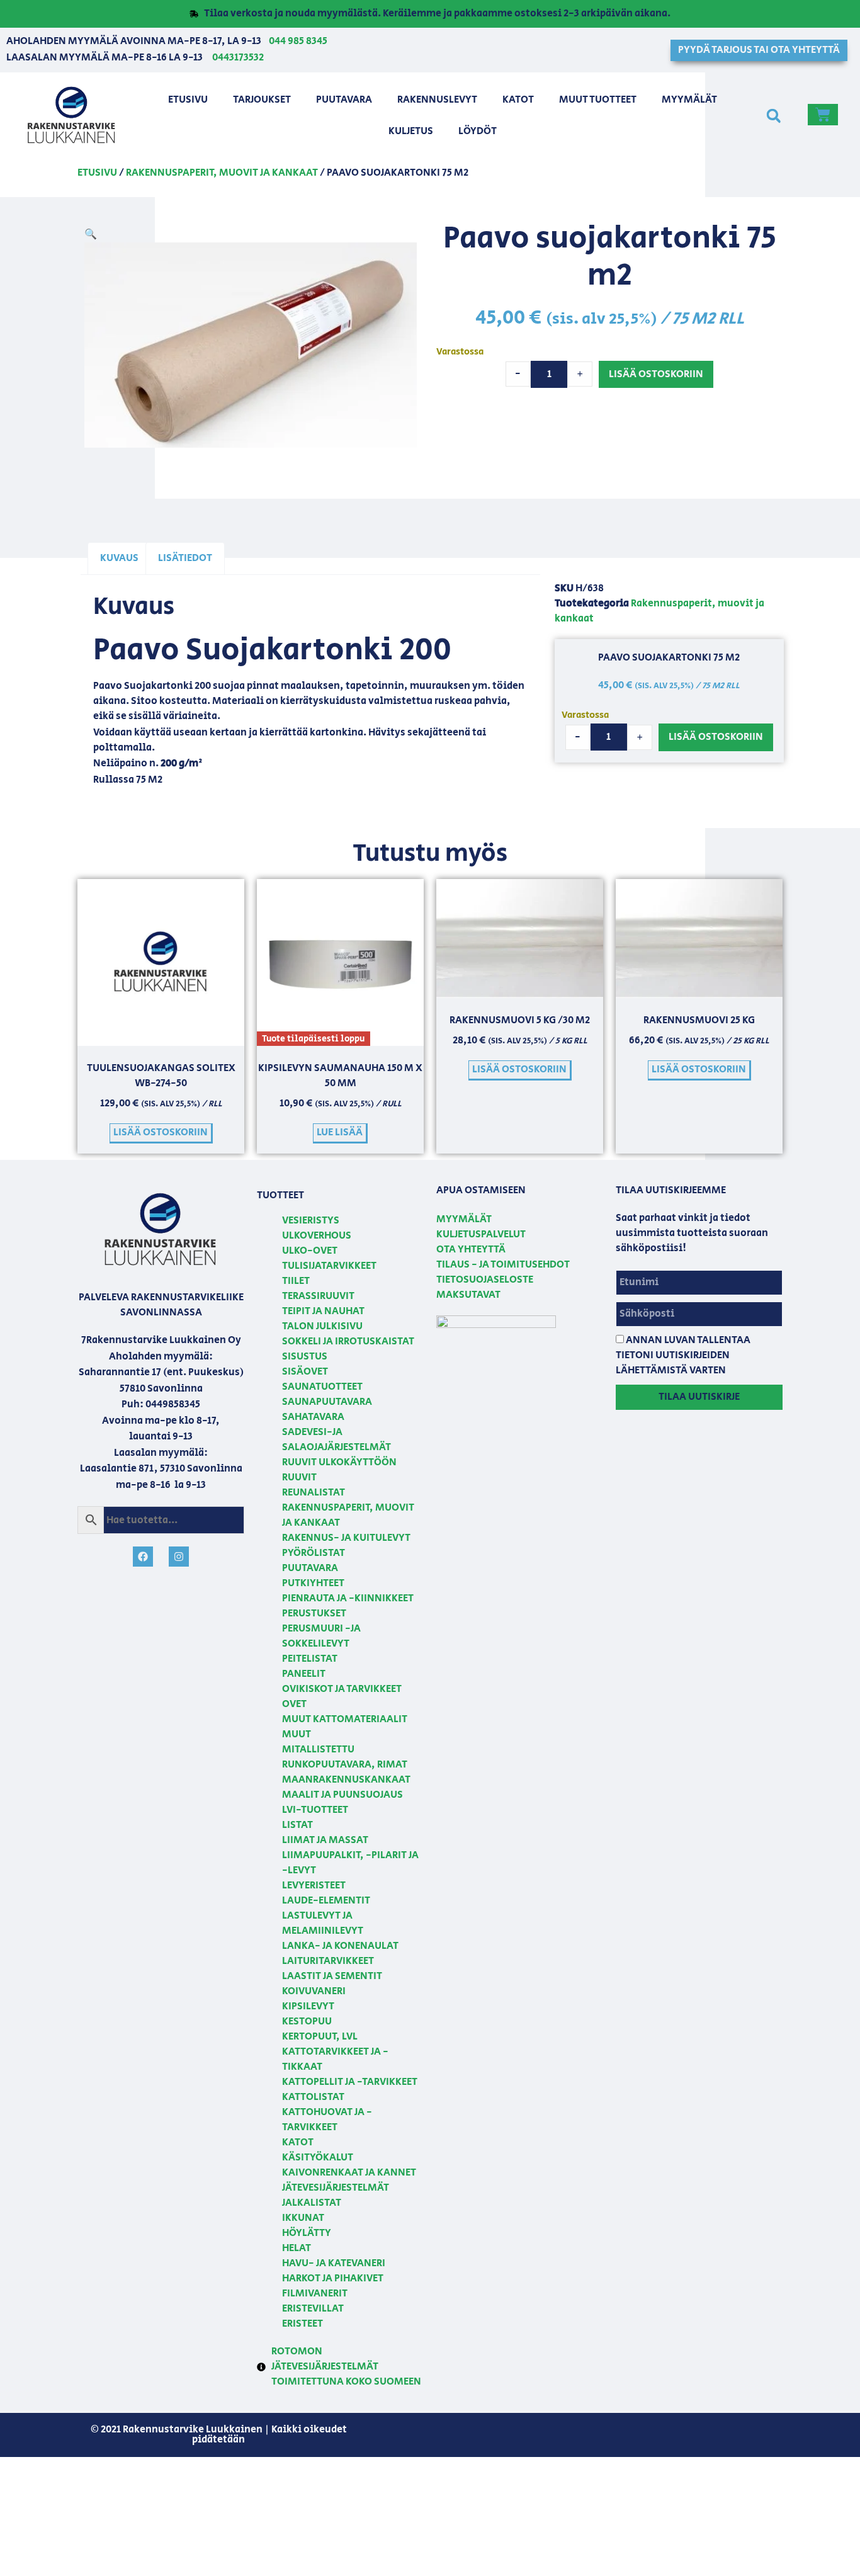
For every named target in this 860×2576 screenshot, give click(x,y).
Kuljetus (411, 131)
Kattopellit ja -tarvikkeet (350, 2082)
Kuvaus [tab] (119, 558)
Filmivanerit (315, 2294)
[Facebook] (143, 1557)
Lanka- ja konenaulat (340, 1946)
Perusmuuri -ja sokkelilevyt (321, 1636)
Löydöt (478, 131)
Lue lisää (340, 1132)
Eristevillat (313, 2309)
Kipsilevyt (308, 2006)
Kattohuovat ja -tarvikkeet (327, 2120)
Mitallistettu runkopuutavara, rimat (345, 1757)
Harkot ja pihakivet (333, 2278)
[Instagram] (179, 1557)
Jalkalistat (312, 2203)
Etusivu (188, 100)
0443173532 (238, 58)
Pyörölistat (314, 1553)
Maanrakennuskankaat (346, 1780)
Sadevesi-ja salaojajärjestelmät (337, 1440)
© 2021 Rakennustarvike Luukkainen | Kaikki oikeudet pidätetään (219, 2435)
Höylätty (307, 2233)
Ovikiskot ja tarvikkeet (342, 1689)
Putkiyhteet (313, 1583)
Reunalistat (314, 1493)
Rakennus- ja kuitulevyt (346, 1538)
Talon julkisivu (322, 1326)
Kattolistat (313, 2097)
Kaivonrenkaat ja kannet (349, 2173)
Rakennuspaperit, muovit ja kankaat (222, 173)
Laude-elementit (326, 1901)
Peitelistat (310, 1659)
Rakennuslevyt (437, 100)
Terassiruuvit (318, 1296)
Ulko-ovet (310, 1251)
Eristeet (303, 2324)
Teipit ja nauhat (323, 1311)
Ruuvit (299, 1478)
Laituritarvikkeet (328, 1961)
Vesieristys (311, 1221)
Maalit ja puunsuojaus (342, 1795)
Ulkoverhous (317, 1236)
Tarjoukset (262, 100)
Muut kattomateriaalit (345, 1719)
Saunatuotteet (322, 1387)
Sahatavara (313, 1417)
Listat (297, 1825)
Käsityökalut (318, 2158)
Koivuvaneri (314, 1991)
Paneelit (304, 1674)
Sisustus (305, 1357)
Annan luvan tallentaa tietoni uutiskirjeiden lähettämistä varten (683, 1355)
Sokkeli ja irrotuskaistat (348, 1342)
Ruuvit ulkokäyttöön (339, 1462)
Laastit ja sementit (332, 1976)
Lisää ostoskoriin (656, 374)
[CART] (823, 115)
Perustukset (314, 1614)
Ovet (294, 1704)
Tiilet (296, 1281)
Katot (518, 100)
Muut (297, 1734)
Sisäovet (305, 1372)
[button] (773, 116)
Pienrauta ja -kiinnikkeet (348, 1598)
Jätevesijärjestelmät (336, 2188)
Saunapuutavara (327, 1402)
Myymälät (689, 100)
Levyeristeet (314, 1886)
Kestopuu (307, 2022)
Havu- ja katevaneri (334, 2263)
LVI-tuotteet (315, 1810)
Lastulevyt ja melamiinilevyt (323, 1923)
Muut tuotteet (598, 100)
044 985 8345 (298, 41)
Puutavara (344, 100)
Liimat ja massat (325, 1840)
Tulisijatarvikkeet (329, 1266)
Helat (297, 2248)
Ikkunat (303, 2218)
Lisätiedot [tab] (185, 558)
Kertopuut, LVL (320, 2037)
